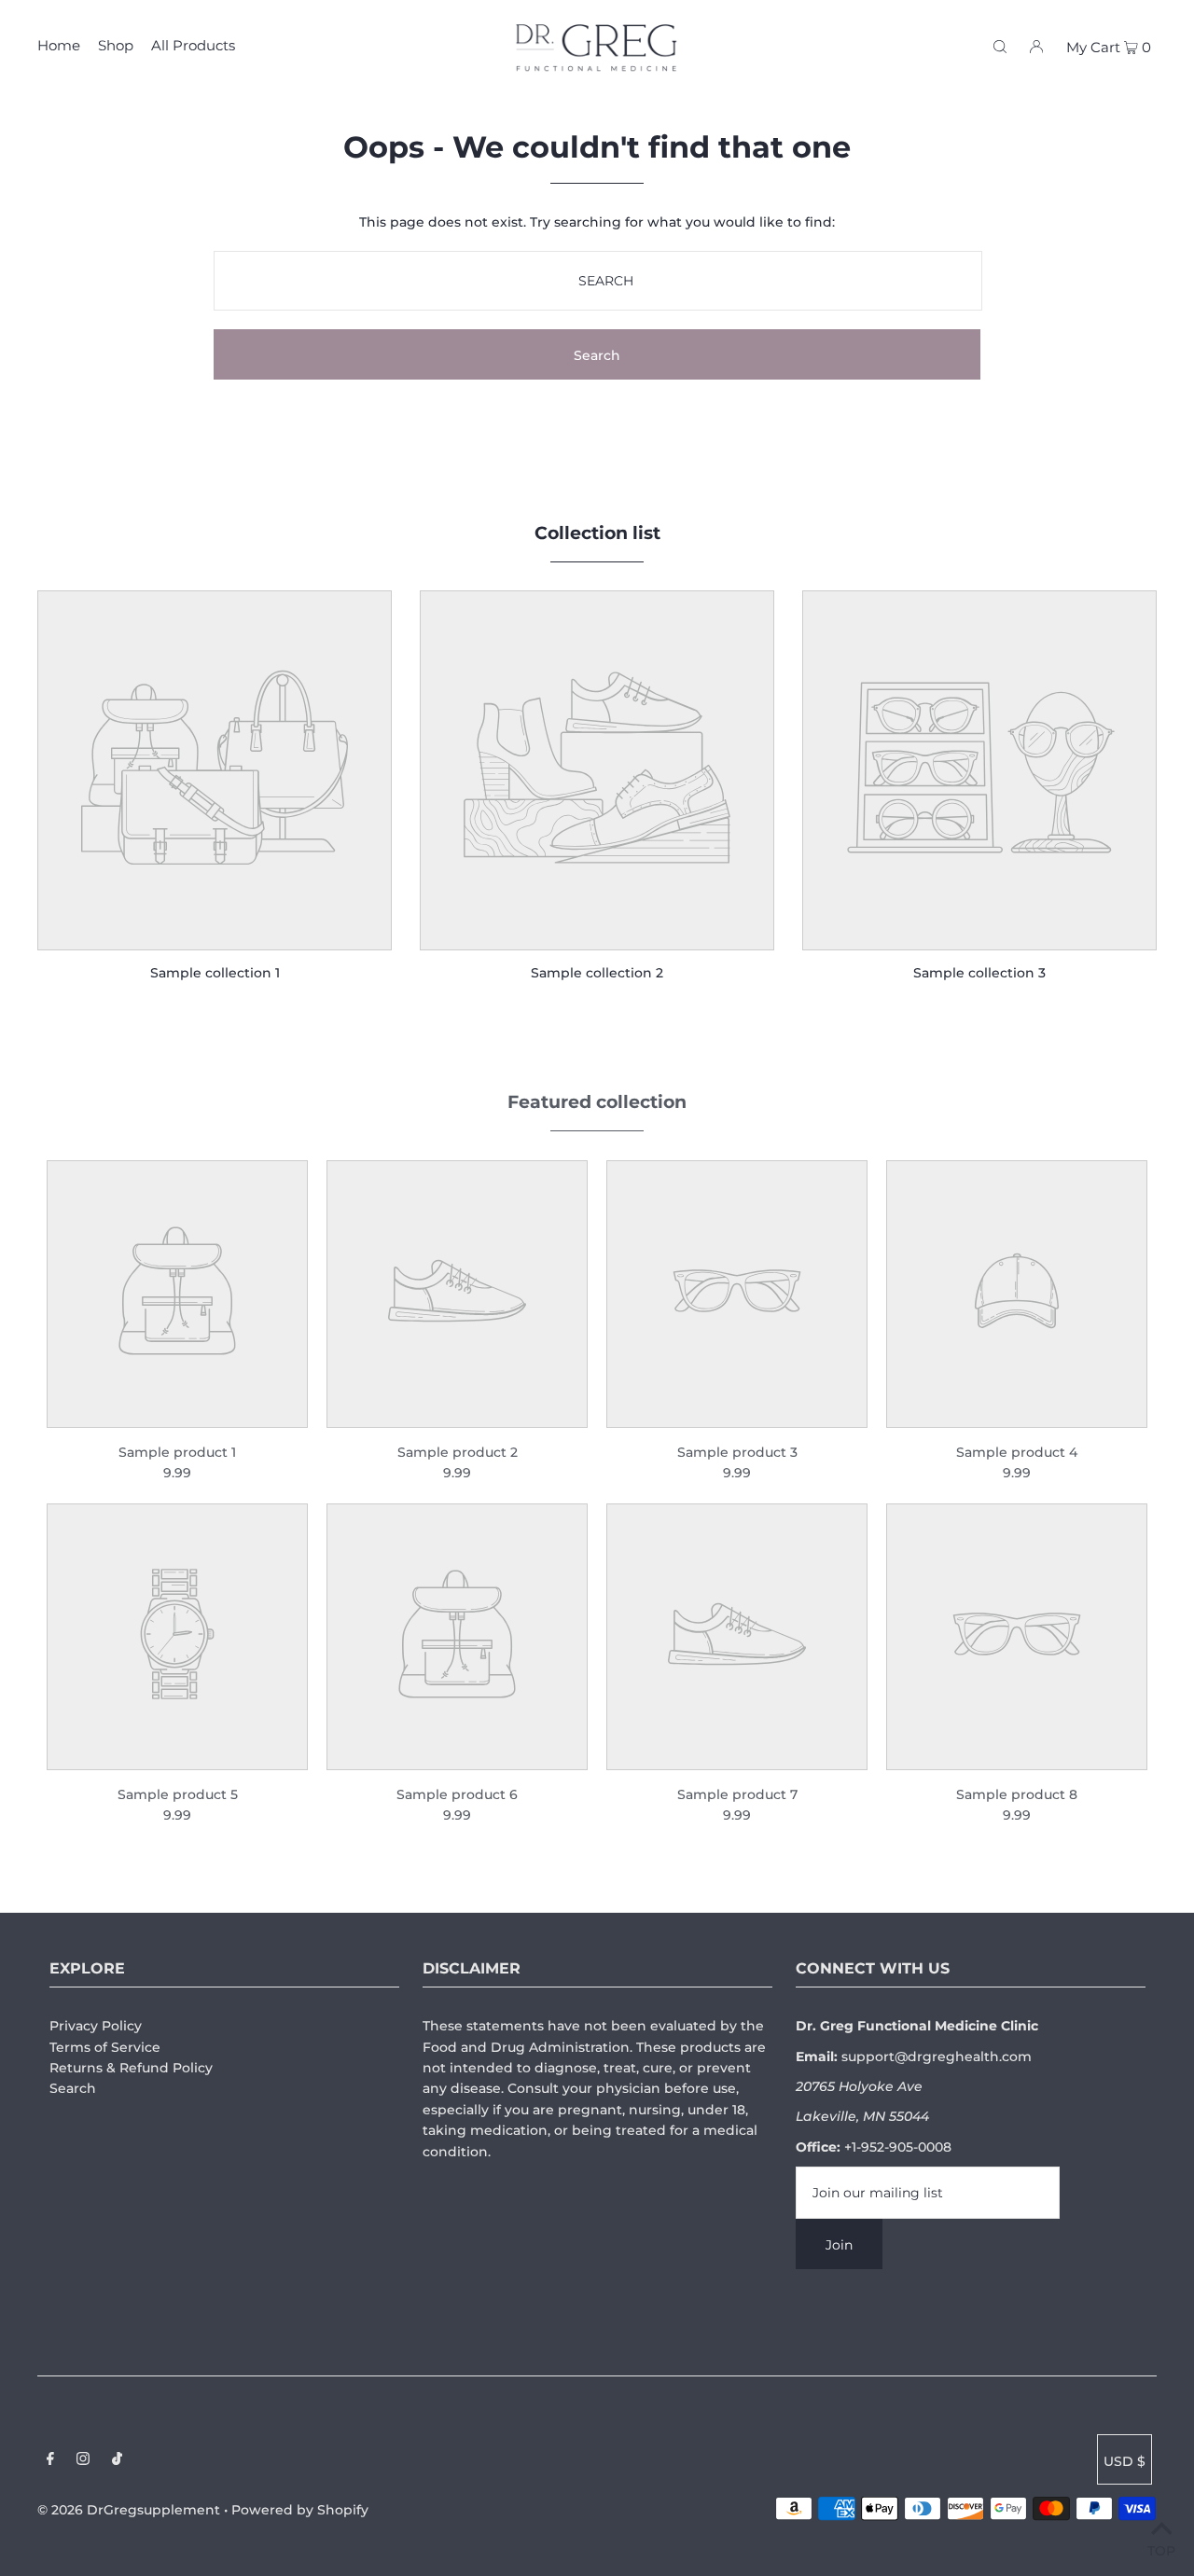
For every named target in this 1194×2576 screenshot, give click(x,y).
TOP (1161, 2550)
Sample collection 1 (215, 973)
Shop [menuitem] (116, 45)
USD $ (1125, 2461)
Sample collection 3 (979, 973)
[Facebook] (50, 2460)
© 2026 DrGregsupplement (129, 2510)
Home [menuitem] (59, 45)
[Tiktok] (117, 2460)
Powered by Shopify (300, 2510)
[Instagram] (83, 2460)
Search (73, 2088)
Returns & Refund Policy (131, 2068)
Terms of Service (105, 2047)
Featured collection (597, 1102)
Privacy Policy (96, 2026)
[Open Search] (1000, 46)
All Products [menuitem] (193, 45)
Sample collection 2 (597, 973)
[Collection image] (215, 937)
